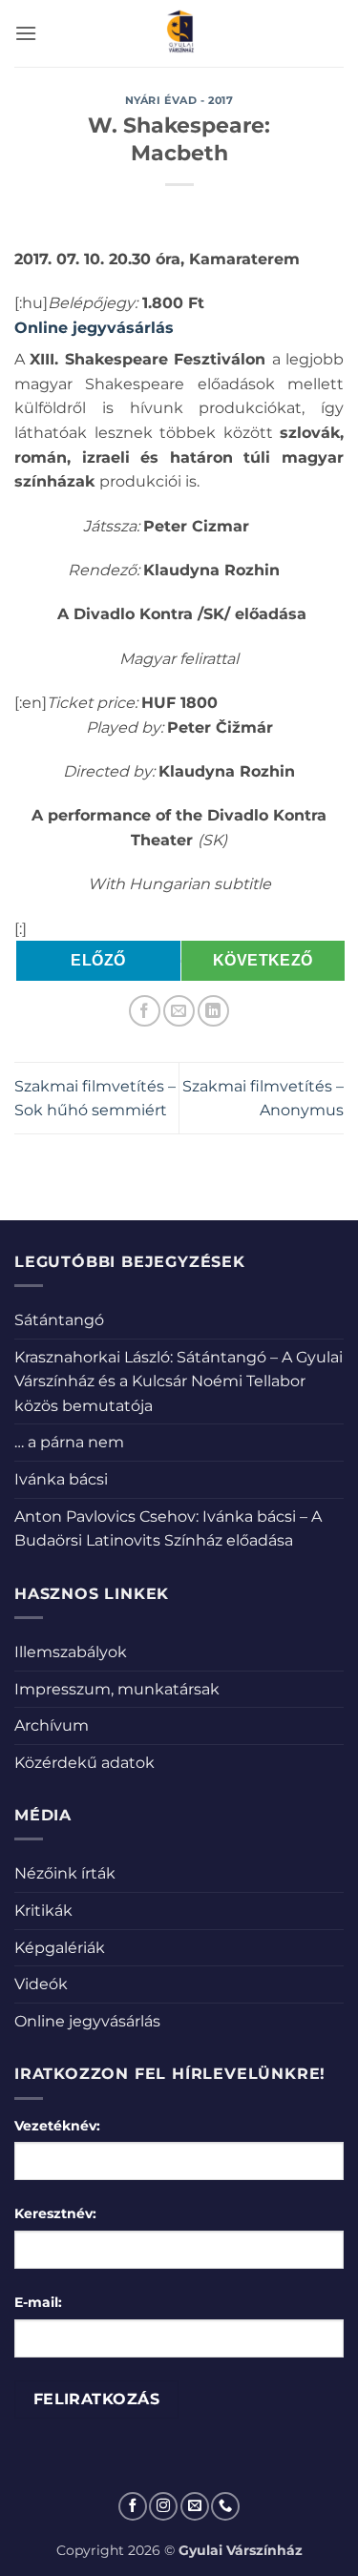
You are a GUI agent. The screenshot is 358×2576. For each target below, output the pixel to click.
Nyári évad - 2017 (179, 100)
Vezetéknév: (57, 2126)
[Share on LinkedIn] (213, 1011)
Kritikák (43, 1911)
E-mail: (38, 2302)
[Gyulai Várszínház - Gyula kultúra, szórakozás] (179, 33)
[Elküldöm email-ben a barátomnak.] (179, 1011)
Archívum (52, 1725)
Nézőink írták (65, 1873)
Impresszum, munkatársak (117, 1689)
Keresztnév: (55, 2213)
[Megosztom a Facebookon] (145, 1011)
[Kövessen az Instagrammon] (163, 2506)
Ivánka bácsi (61, 1479)
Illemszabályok (71, 1652)
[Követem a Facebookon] (133, 2506)
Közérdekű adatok (84, 1763)
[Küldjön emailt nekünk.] (195, 2506)
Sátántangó (59, 1320)
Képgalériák (60, 1948)
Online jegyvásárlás (94, 328)
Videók (41, 1984)
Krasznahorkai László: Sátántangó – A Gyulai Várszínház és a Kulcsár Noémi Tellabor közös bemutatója (179, 1381)
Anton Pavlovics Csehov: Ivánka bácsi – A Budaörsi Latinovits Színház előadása (168, 1529)
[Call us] (225, 2506)
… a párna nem (69, 1442)
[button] (26, 33)
